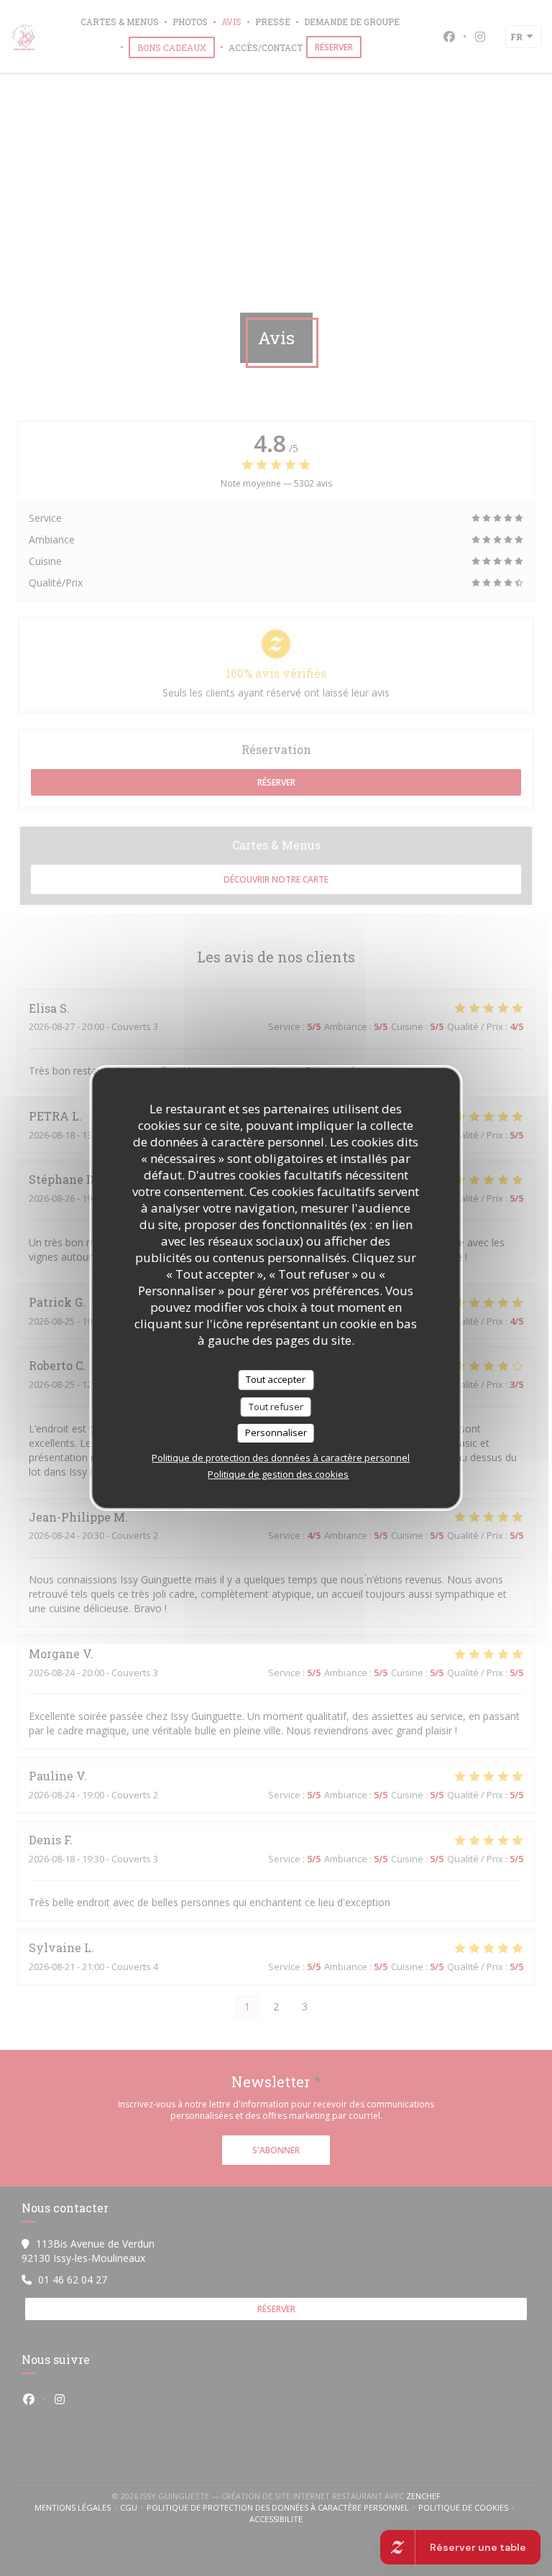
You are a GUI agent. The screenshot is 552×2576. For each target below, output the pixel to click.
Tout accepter (276, 1379)
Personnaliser (276, 1432)
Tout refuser (276, 1407)
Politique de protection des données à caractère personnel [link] (281, 1458)
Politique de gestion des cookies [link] (278, 1474)
